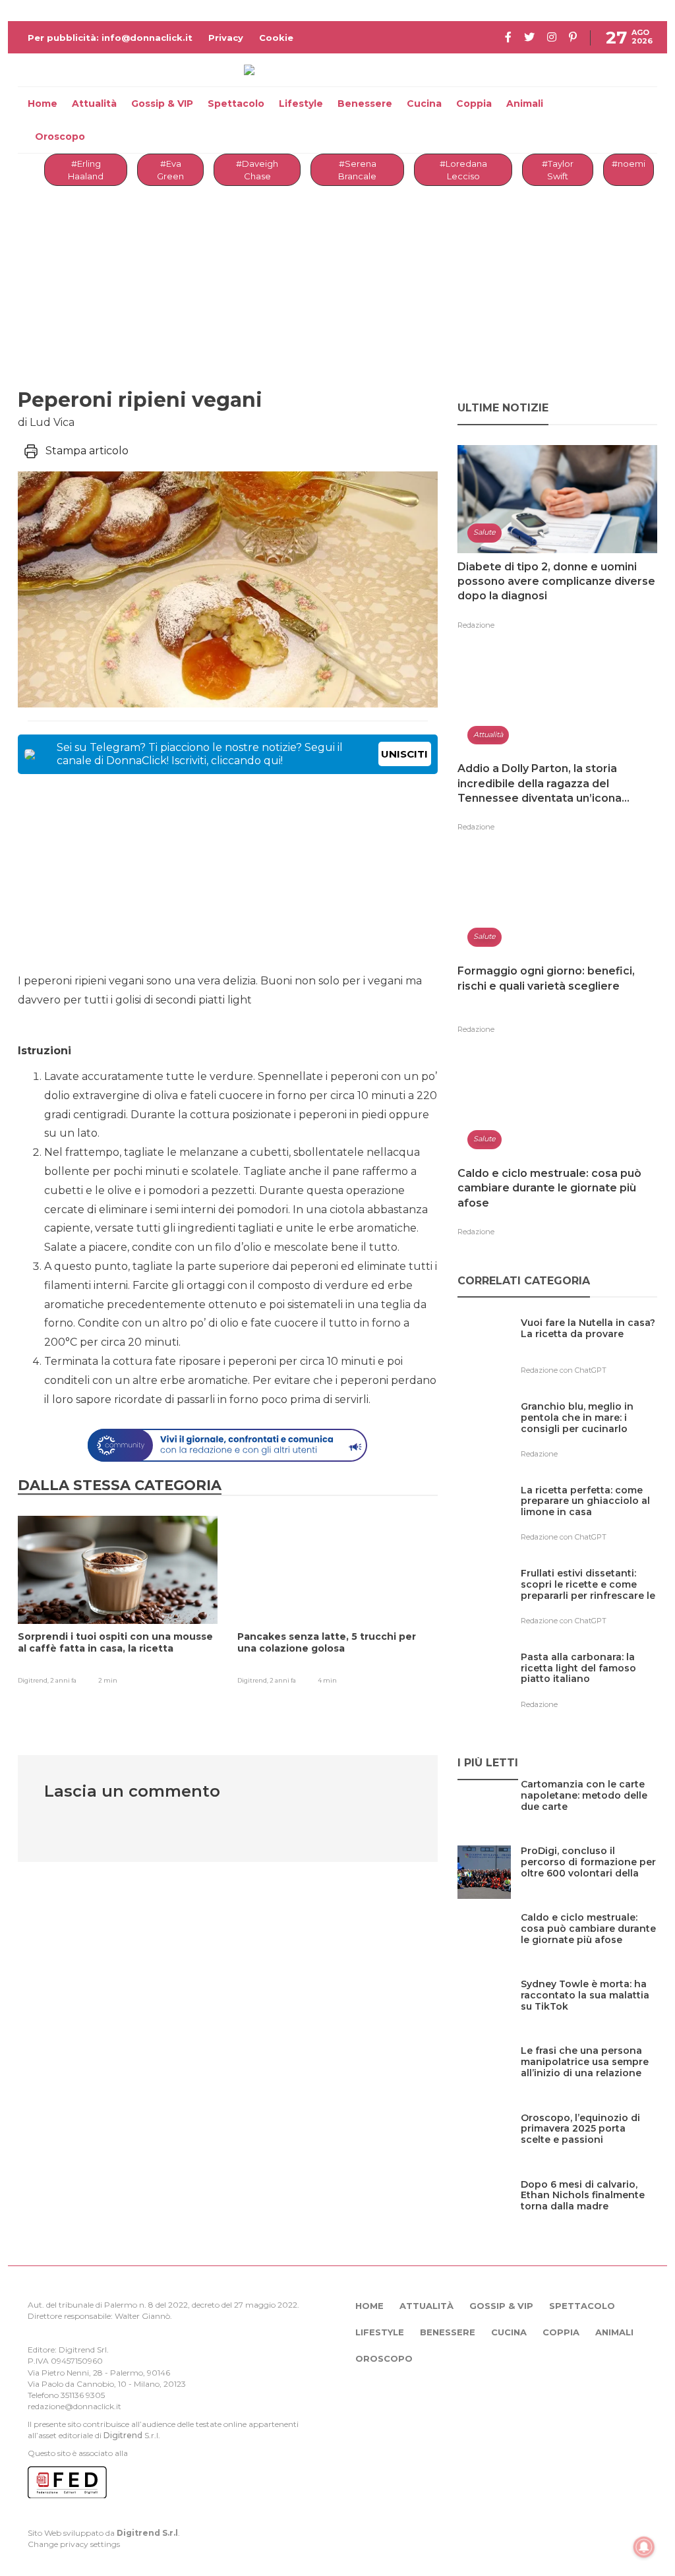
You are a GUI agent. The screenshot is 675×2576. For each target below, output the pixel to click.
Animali (525, 104)
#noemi (629, 164)
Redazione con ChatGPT (564, 1370)
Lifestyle (301, 104)
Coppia (474, 104)
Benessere (365, 104)
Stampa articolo (87, 451)
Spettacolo (236, 104)
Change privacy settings (74, 2544)
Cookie (276, 38)
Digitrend (123, 2435)
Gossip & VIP (162, 104)
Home (43, 104)
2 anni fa (63, 1680)
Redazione (476, 625)
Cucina (424, 104)
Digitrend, (34, 1680)
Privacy (226, 38)
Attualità (94, 104)
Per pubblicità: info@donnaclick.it (110, 38)
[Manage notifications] (644, 2547)
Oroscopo (60, 136)
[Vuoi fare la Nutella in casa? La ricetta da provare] (589, 1350)
